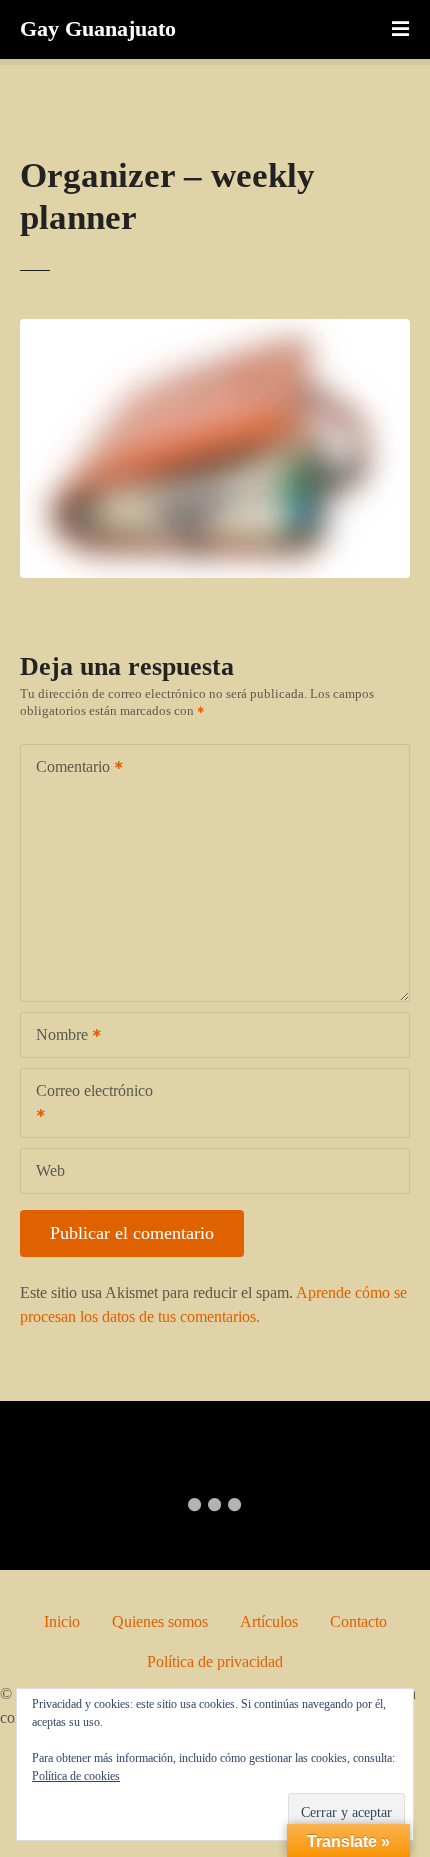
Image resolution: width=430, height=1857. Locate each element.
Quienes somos (160, 1621)
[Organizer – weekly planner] (215, 330)
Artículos (269, 1621)
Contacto (358, 1621)
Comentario (67, 768)
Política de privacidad (215, 1661)
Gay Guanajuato (98, 28)
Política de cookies (76, 1776)
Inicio (62, 1621)
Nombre (56, 1036)
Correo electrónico (87, 1104)
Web (50, 1170)
